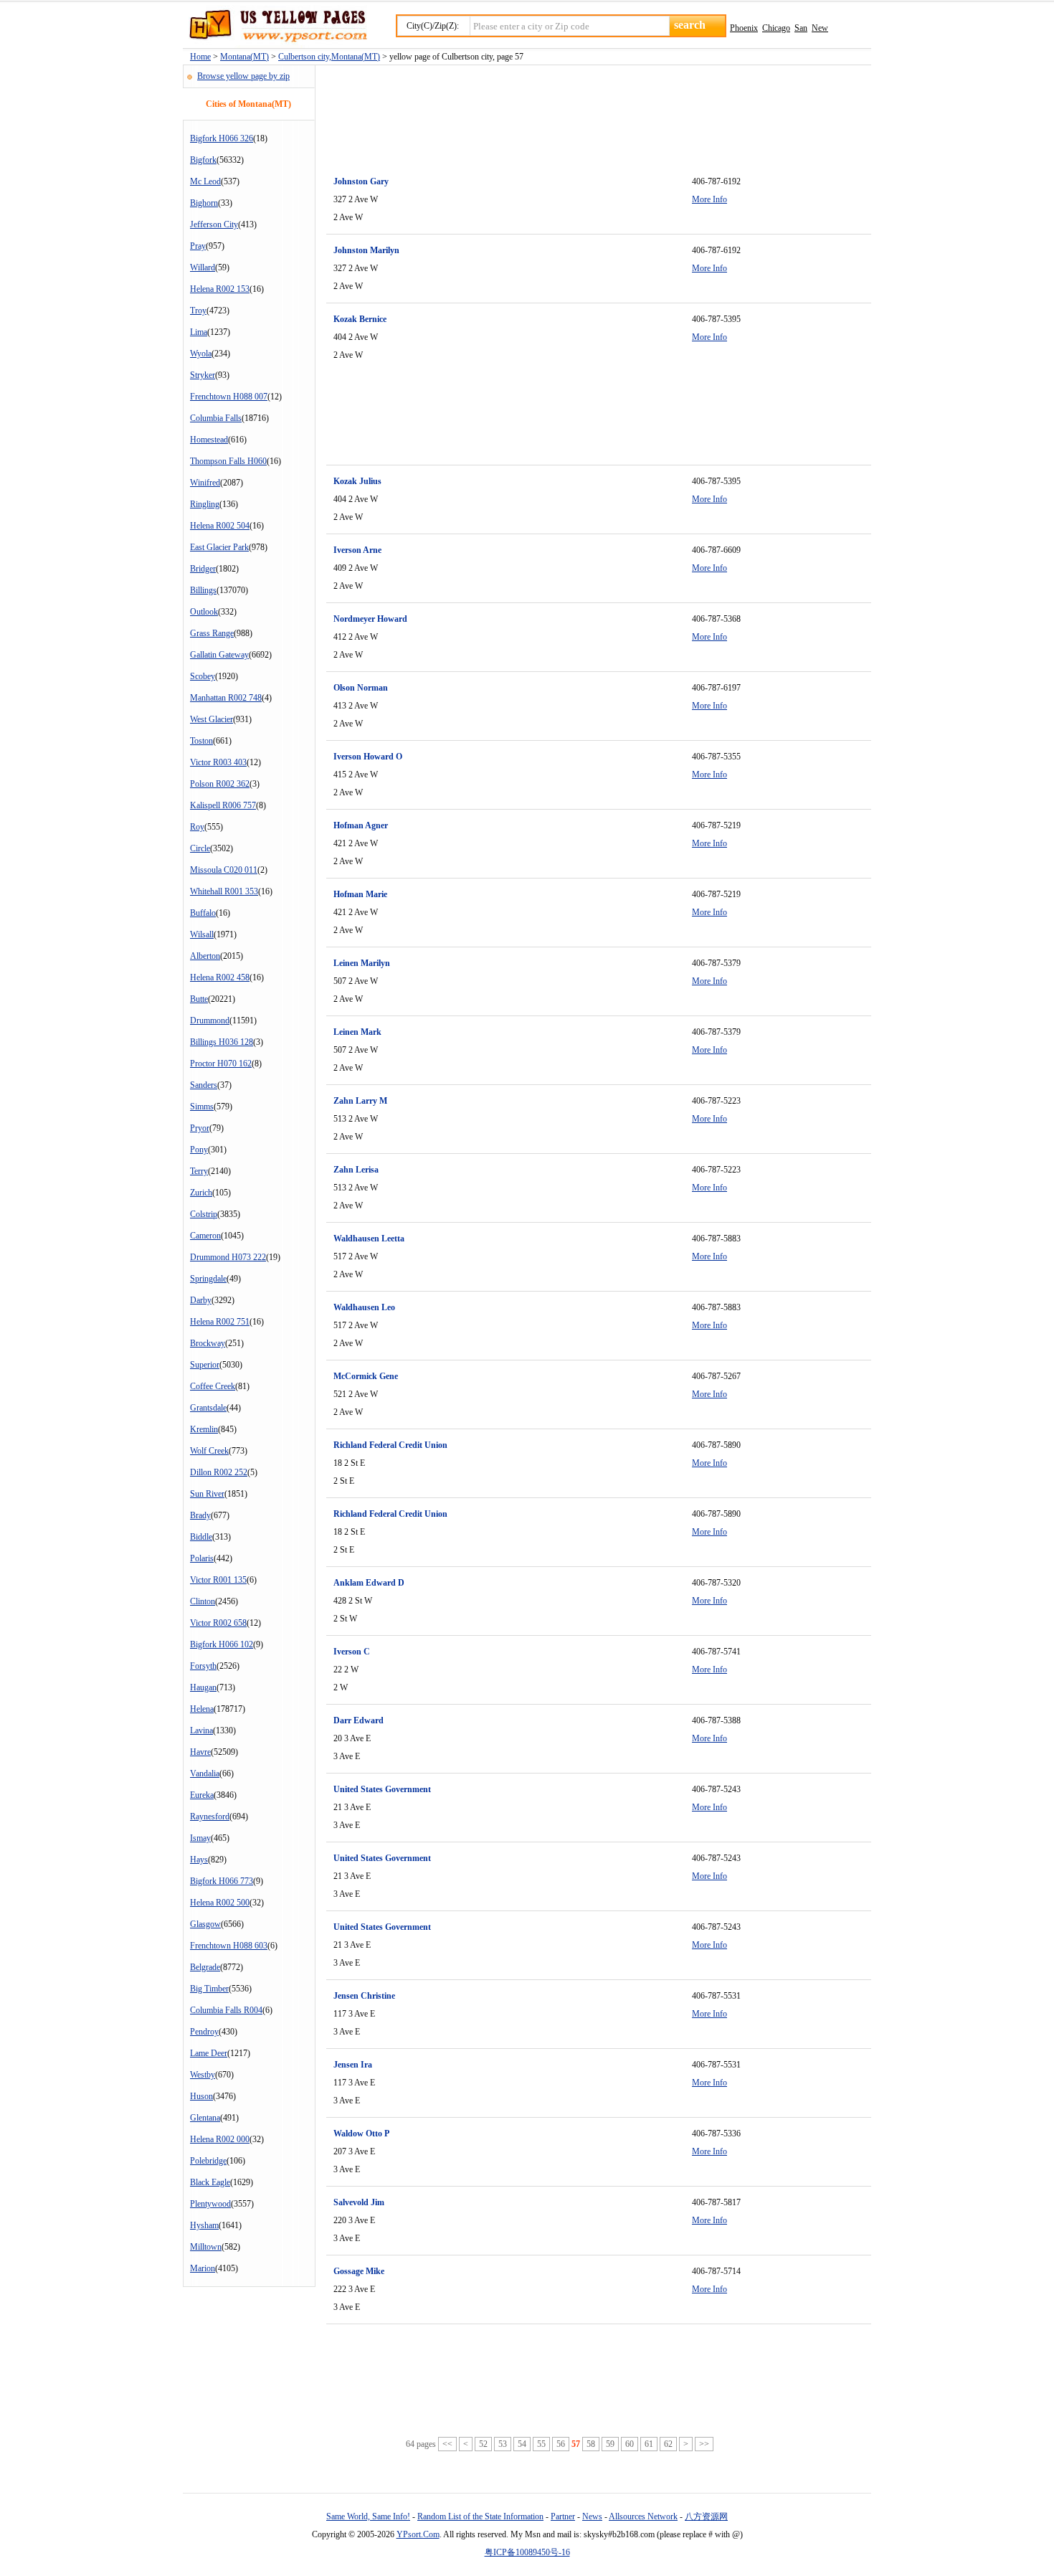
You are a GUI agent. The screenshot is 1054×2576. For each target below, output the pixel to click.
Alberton (205, 956)
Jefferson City (214, 224)
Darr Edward (359, 1720)
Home (200, 57)
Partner (563, 2516)
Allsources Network (643, 2516)
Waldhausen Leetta (369, 1239)
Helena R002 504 (220, 526)
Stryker (203, 375)
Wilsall (202, 934)
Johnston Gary (361, 181)
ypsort (275, 27)
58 (591, 2444)
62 (668, 2444)
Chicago (776, 28)
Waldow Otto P (361, 2134)
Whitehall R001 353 (224, 891)
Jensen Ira (353, 2065)
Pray (198, 246)
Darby (201, 1300)
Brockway (208, 1343)
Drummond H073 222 (228, 1257)
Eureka (202, 1795)
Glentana (205, 2118)
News (592, 2516)
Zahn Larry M (360, 1101)
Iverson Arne (357, 550)
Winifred (205, 483)
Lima (199, 332)
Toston (201, 741)
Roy (197, 827)
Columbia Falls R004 (226, 2010)
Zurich (201, 1193)
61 (649, 2444)
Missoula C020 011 (224, 870)
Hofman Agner (361, 825)
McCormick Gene (366, 1376)
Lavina (201, 1730)
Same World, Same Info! (368, 2516)
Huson (201, 2096)
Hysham (204, 2225)
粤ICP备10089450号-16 (527, 2552)
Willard (203, 267)
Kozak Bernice (360, 319)
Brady (200, 1515)
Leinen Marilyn (362, 963)
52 (483, 2444)
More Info (709, 199)
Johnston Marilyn (366, 250)
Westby (203, 2075)
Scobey (203, 676)
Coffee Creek (213, 1386)
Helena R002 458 (220, 977)
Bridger (203, 569)
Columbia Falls (216, 418)
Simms (202, 1107)
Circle (200, 848)
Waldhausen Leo (364, 1307)
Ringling (205, 504)
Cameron (205, 1236)
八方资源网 (706, 2516)
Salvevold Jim (359, 2202)
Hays (199, 1860)
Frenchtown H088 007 (229, 397)
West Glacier (212, 719)
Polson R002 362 (220, 784)
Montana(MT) (244, 57)
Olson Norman (361, 688)
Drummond (210, 1021)
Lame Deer (209, 2053)
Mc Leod (205, 181)
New (820, 28)
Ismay (200, 1838)
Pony (199, 1150)
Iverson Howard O (368, 757)
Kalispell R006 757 (223, 805)
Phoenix (744, 28)
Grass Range (212, 633)
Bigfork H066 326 (222, 138)
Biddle (201, 1537)
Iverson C (352, 1652)
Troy (198, 311)
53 (503, 2444)
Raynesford (210, 1817)
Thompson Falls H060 (228, 461)
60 (630, 2444)
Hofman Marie (360, 894)
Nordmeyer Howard (370, 619)
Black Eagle (210, 2182)
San (801, 28)
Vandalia (205, 1774)
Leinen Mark (357, 1032)
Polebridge (208, 2161)
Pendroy (204, 2032)
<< (447, 2444)
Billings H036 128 (222, 1042)
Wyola (201, 354)
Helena (202, 1709)
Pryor (200, 1128)
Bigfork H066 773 (222, 1881)
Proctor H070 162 (221, 1064)
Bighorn (204, 203)
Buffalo (203, 913)
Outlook (204, 612)
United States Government (382, 1789)
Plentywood (210, 2204)
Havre (200, 1752)
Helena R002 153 (220, 289)
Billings (203, 590)
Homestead (209, 440)
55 (541, 2444)
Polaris (202, 1558)
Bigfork (203, 160)
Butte (199, 999)
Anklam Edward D (369, 1583)
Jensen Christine (364, 1996)
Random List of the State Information (480, 2516)
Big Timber (209, 1989)
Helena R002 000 (220, 2139)
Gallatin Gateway (219, 655)
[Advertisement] (587, 112)
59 (610, 2444)
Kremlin (204, 1429)
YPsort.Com (418, 2534)
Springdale (208, 1279)
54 (522, 2444)
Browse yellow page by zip (243, 76)
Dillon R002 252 (219, 1472)
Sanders (204, 1085)
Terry (199, 1171)
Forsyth (203, 1666)
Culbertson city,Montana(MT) (329, 57)
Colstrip (204, 1214)
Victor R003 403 (218, 762)
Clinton (203, 1601)
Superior (205, 1365)
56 (561, 2444)
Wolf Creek (209, 1451)
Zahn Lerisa (356, 1170)
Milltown (206, 2247)
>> (704, 2444)
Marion (203, 2268)
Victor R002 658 (218, 1623)
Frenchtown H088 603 (229, 1946)
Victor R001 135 (218, 1580)
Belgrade (205, 1967)
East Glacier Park (219, 547)
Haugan (203, 1687)
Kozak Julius (357, 481)
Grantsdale (208, 1408)
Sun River (207, 1494)
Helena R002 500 (220, 1903)
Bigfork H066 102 (222, 1644)
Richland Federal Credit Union (390, 1445)
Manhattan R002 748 (226, 698)
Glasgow (205, 1924)
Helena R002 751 (220, 1322)
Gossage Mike (359, 2271)
